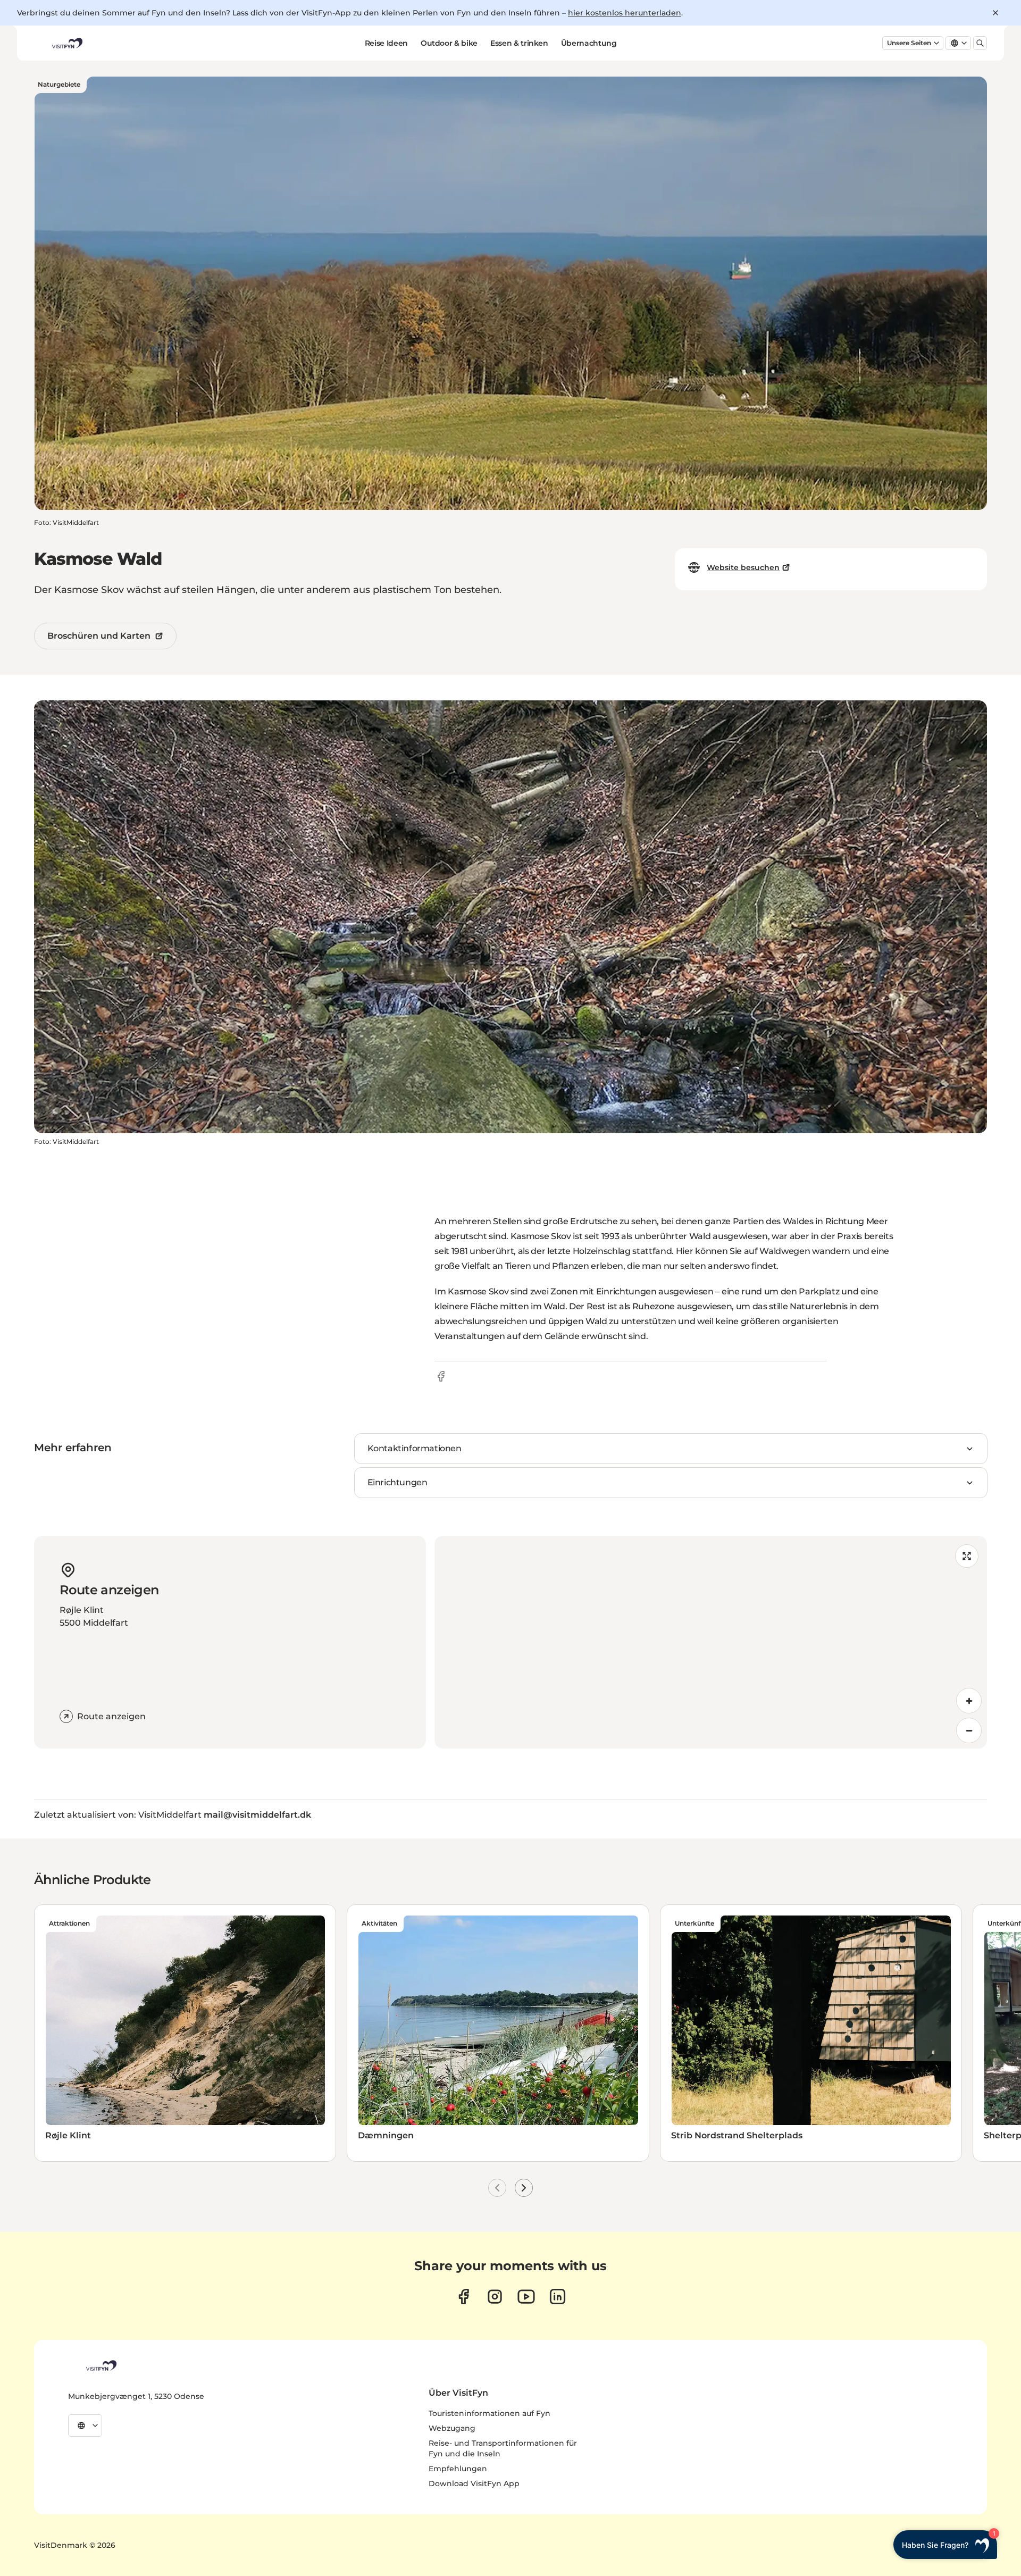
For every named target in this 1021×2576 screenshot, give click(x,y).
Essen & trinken (519, 43)
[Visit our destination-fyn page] (558, 2297)
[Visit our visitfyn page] (495, 2297)
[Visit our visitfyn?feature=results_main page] (526, 2297)
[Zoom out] (969, 1730)
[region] (711, 1642)
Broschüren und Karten (99, 636)
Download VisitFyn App (474, 2483)
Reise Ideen (386, 43)
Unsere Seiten (909, 43)
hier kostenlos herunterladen (625, 13)
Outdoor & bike (449, 43)
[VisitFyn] (101, 2365)
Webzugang (452, 2428)
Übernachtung (589, 43)
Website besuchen (743, 567)
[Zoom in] (969, 1701)
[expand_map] (967, 1556)
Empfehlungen (458, 2469)
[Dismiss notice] (995, 13)
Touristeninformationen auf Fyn (489, 2413)
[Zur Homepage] (66, 43)
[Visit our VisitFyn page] (463, 2297)
